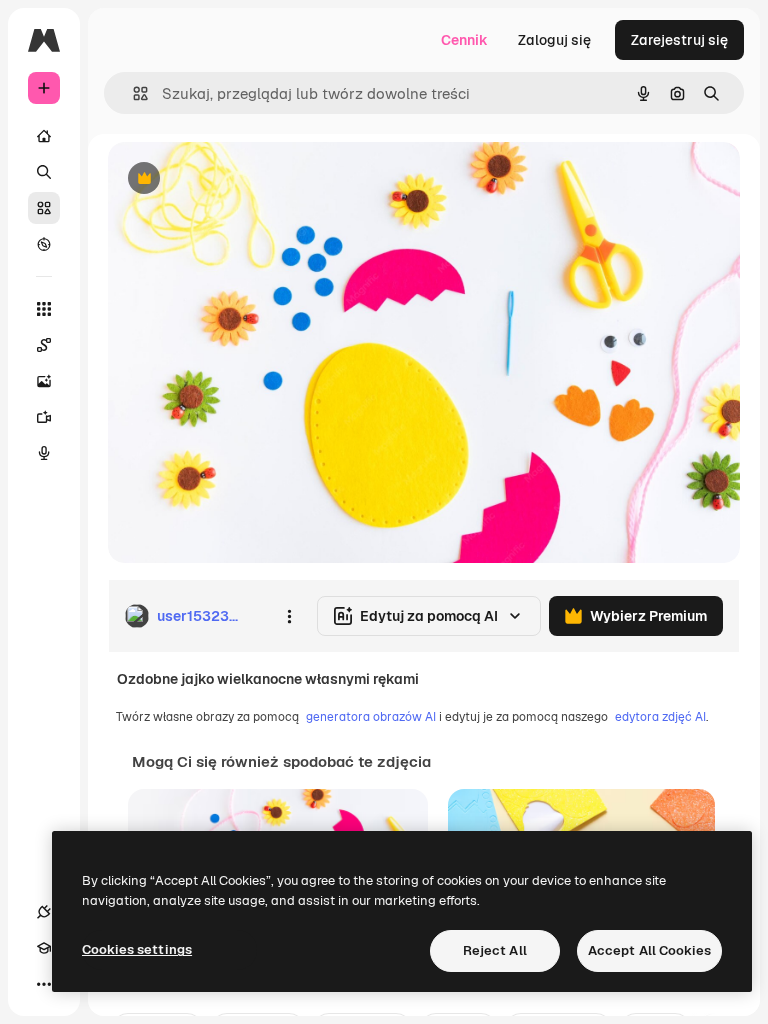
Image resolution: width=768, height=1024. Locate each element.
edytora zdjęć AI (660, 717)
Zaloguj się (554, 40)
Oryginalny (246, 179)
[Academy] (44, 948)
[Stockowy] (44, 208)
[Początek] (44, 136)
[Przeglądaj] (44, 244)
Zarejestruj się (679, 40)
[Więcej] (44, 984)
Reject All (495, 950)
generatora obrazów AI (371, 717)
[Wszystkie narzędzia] (44, 309)
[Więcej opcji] (289, 616)
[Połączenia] (44, 912)
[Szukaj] (44, 172)
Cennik (464, 40)
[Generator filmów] (44, 417)
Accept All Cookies (649, 950)
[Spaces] (44, 345)
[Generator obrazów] (44, 381)
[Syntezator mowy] (44, 453)
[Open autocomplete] (132, 93)
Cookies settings (137, 949)
